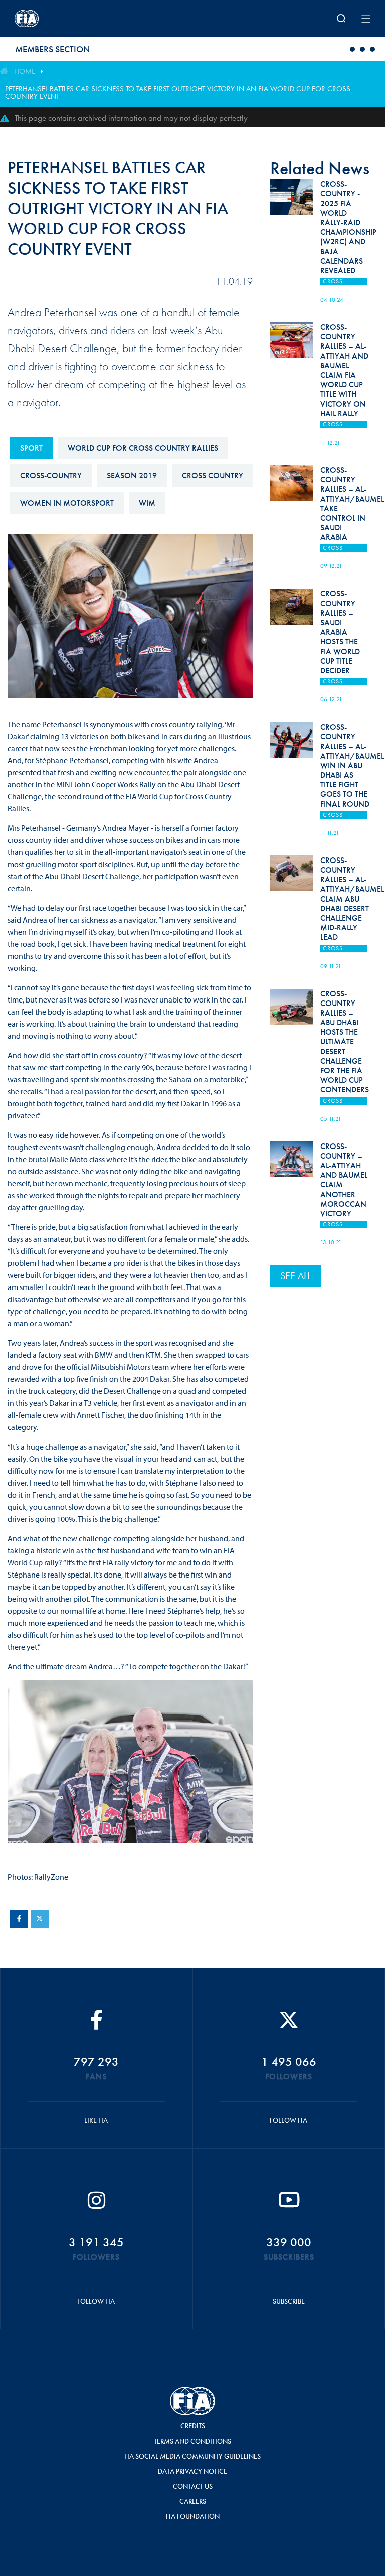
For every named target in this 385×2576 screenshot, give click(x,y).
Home (25, 71)
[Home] (80, 19)
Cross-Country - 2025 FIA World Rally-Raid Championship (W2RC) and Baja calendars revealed (348, 227)
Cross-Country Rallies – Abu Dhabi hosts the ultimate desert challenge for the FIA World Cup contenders (345, 1042)
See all (296, 1276)
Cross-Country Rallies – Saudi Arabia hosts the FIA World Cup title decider (340, 632)
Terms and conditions (192, 2441)
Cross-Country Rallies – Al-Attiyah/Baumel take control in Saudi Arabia (352, 504)
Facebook (19, 1919)
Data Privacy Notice (192, 2471)
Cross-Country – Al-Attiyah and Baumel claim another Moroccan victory (344, 1180)
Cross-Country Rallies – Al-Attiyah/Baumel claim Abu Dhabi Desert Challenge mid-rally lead (352, 899)
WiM (147, 503)
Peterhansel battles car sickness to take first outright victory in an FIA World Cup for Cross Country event (178, 93)
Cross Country (213, 475)
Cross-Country (51, 475)
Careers (193, 2501)
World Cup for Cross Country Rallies (143, 448)
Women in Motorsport (67, 503)
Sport (31, 448)
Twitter (40, 1919)
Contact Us (193, 2486)
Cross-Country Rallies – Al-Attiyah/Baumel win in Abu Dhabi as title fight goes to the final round (352, 765)
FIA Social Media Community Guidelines (192, 2456)
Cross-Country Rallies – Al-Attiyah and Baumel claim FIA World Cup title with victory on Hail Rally (344, 370)
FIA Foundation (193, 2516)
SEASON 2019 (132, 475)
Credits (193, 2426)
